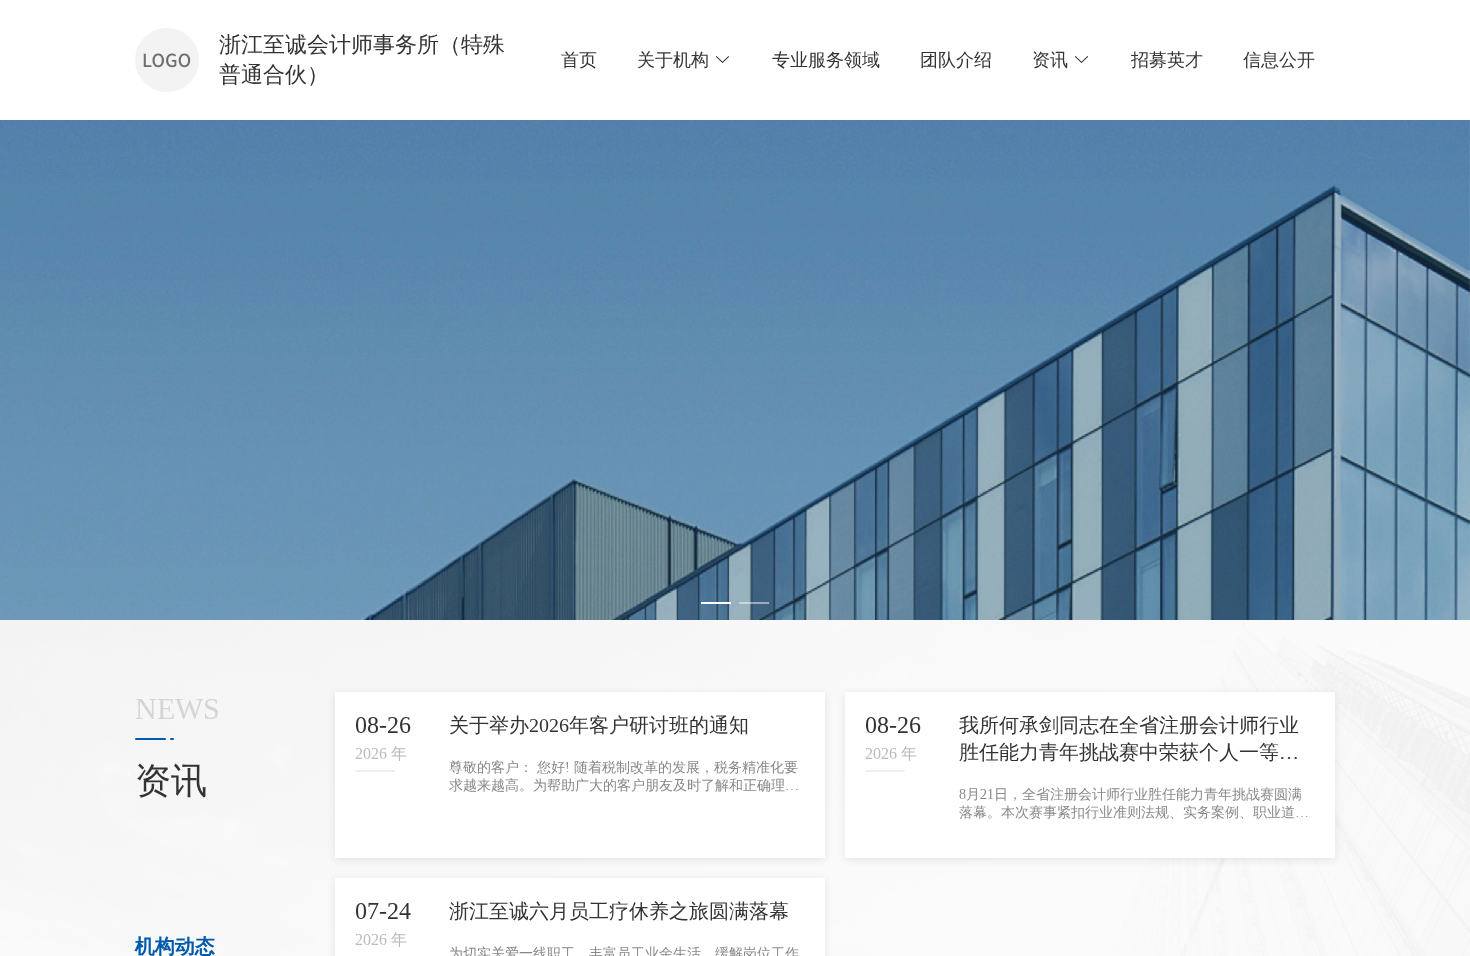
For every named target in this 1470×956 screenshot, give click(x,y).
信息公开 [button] (1279, 60)
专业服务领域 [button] (826, 60)
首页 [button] (579, 60)
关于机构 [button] (673, 60)
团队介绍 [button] (956, 60)
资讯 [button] (1050, 60)
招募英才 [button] (1167, 60)
